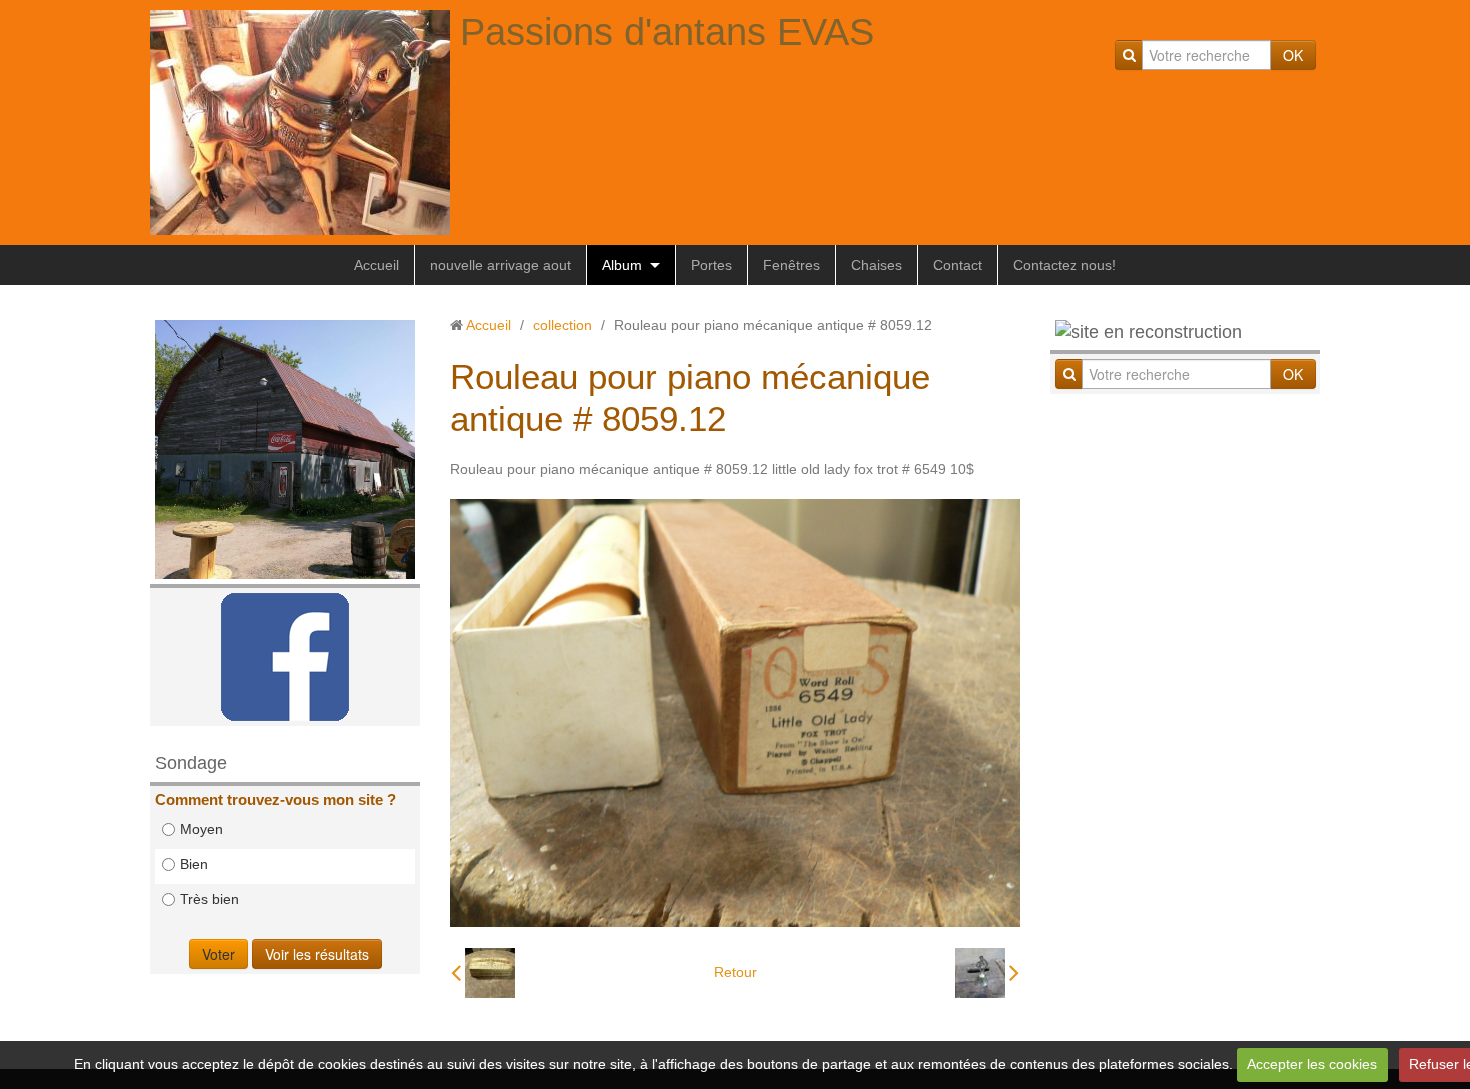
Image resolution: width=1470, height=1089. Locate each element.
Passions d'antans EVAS (667, 32)
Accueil (376, 265)
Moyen (201, 829)
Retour (735, 972)
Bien (194, 864)
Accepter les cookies (1312, 1064)
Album (622, 265)
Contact (957, 265)
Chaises (876, 265)
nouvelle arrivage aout (500, 265)
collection (562, 325)
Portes (711, 265)
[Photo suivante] (987, 973)
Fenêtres (791, 265)
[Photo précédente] (483, 973)
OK (1293, 55)
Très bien (209, 899)
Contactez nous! (1064, 265)
